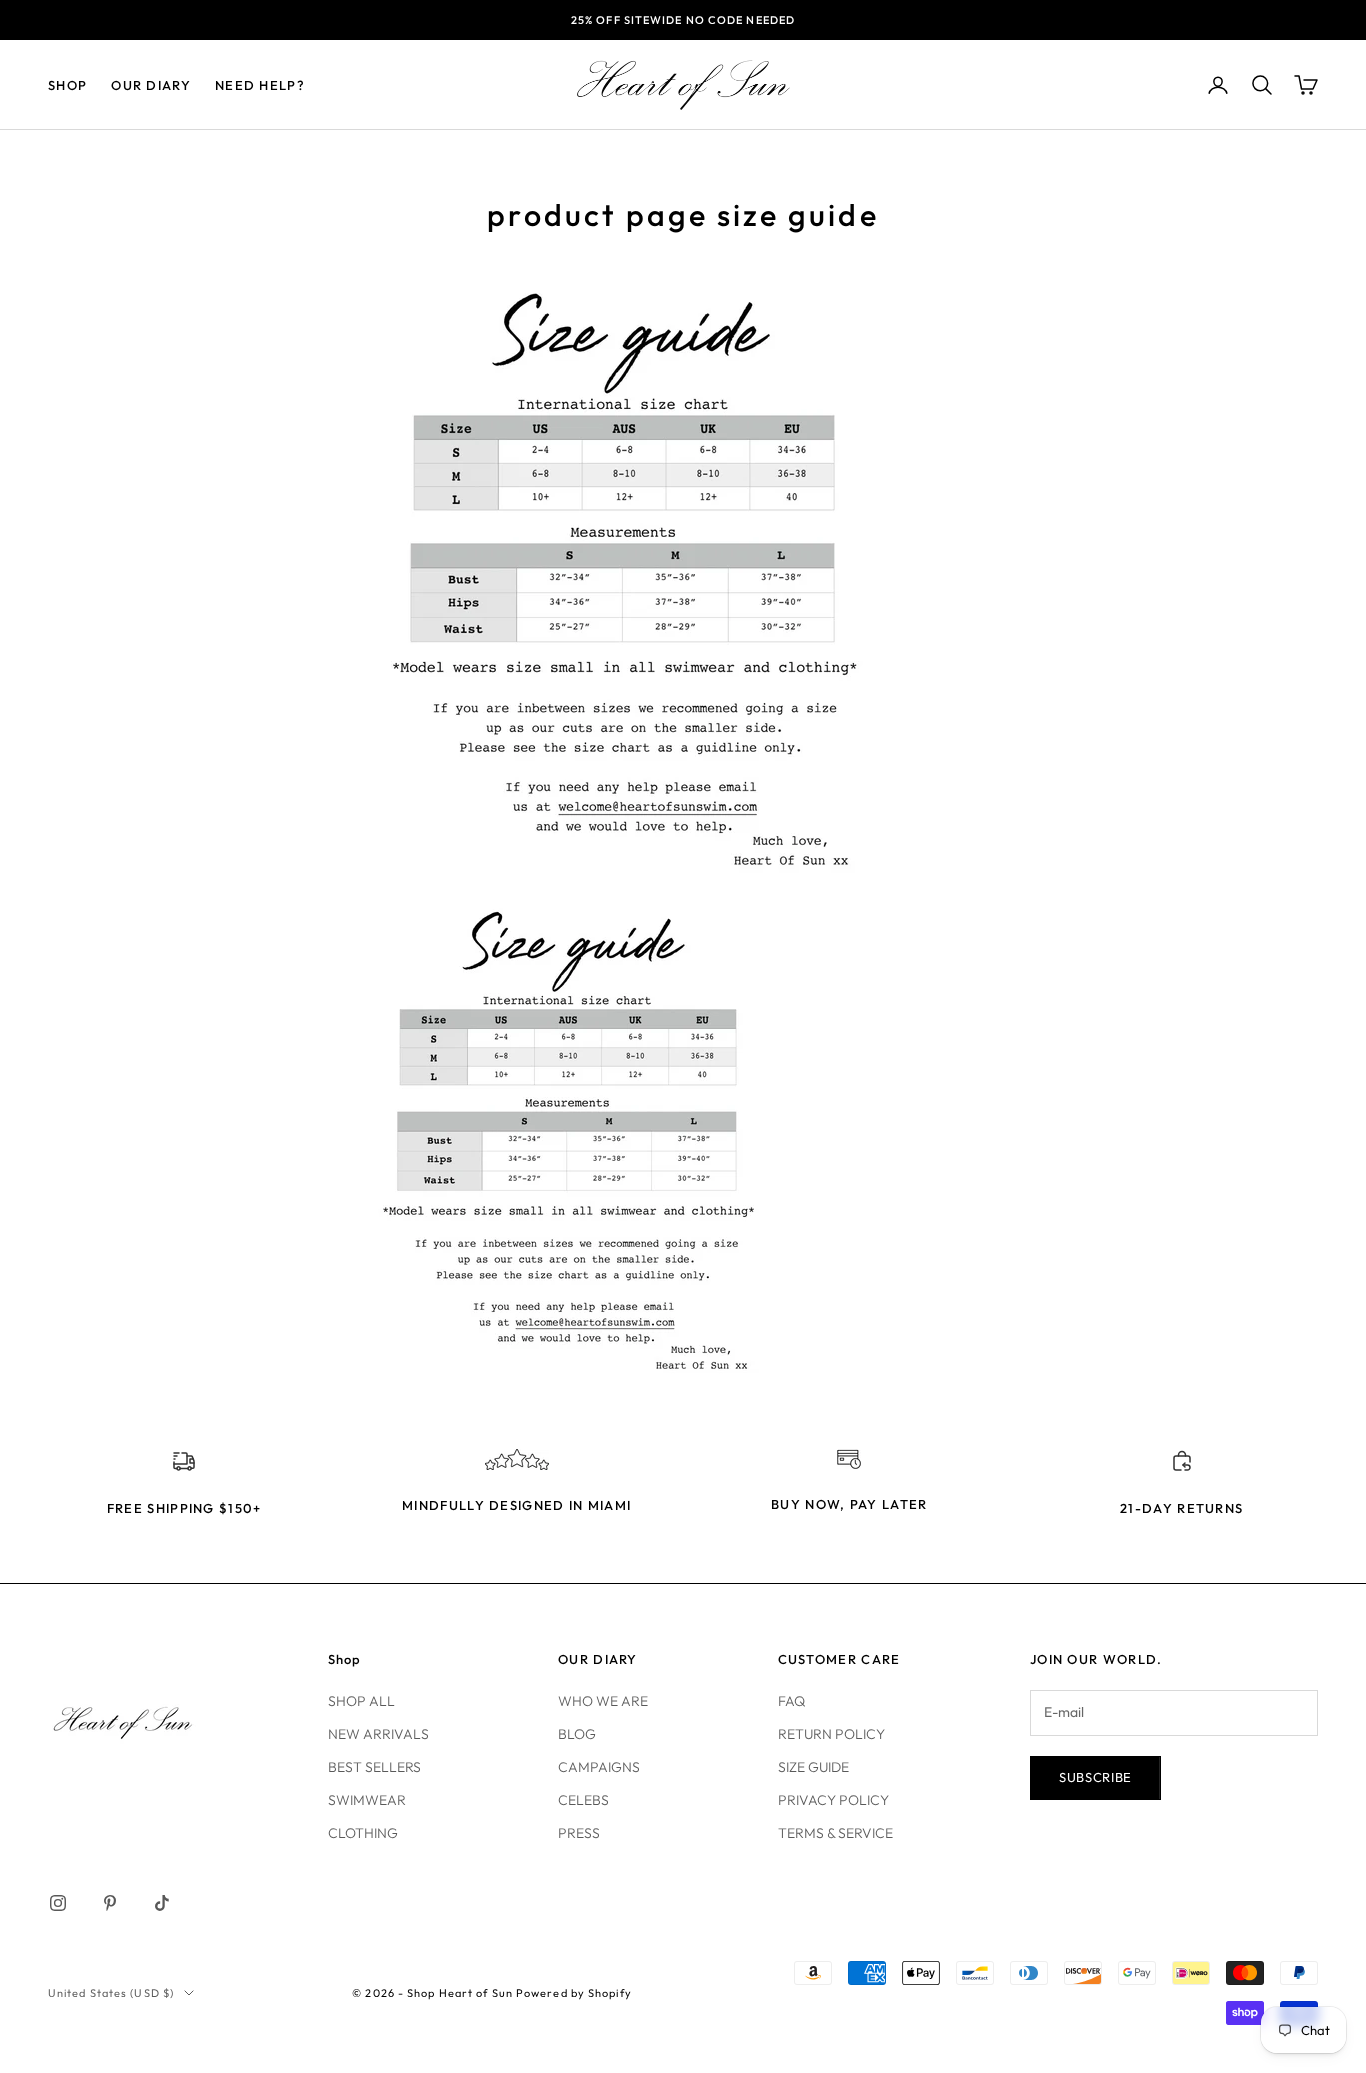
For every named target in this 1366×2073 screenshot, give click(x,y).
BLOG (577, 1734)
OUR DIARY (151, 85)
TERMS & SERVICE (835, 1833)
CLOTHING (363, 1833)
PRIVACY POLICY (833, 1800)
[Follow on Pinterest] (110, 1903)
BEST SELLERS (374, 1767)
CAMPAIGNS (599, 1767)
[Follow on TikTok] (162, 1903)
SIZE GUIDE (813, 1767)
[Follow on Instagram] (58, 1903)
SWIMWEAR (367, 1800)
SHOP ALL (361, 1701)
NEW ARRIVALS (378, 1734)
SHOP (67, 85)
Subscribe (1095, 1777)
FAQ (791, 1701)
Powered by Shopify (574, 1993)
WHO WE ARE (603, 1701)
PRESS (579, 1833)
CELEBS (583, 1800)
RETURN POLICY (831, 1734)
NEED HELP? (260, 85)
